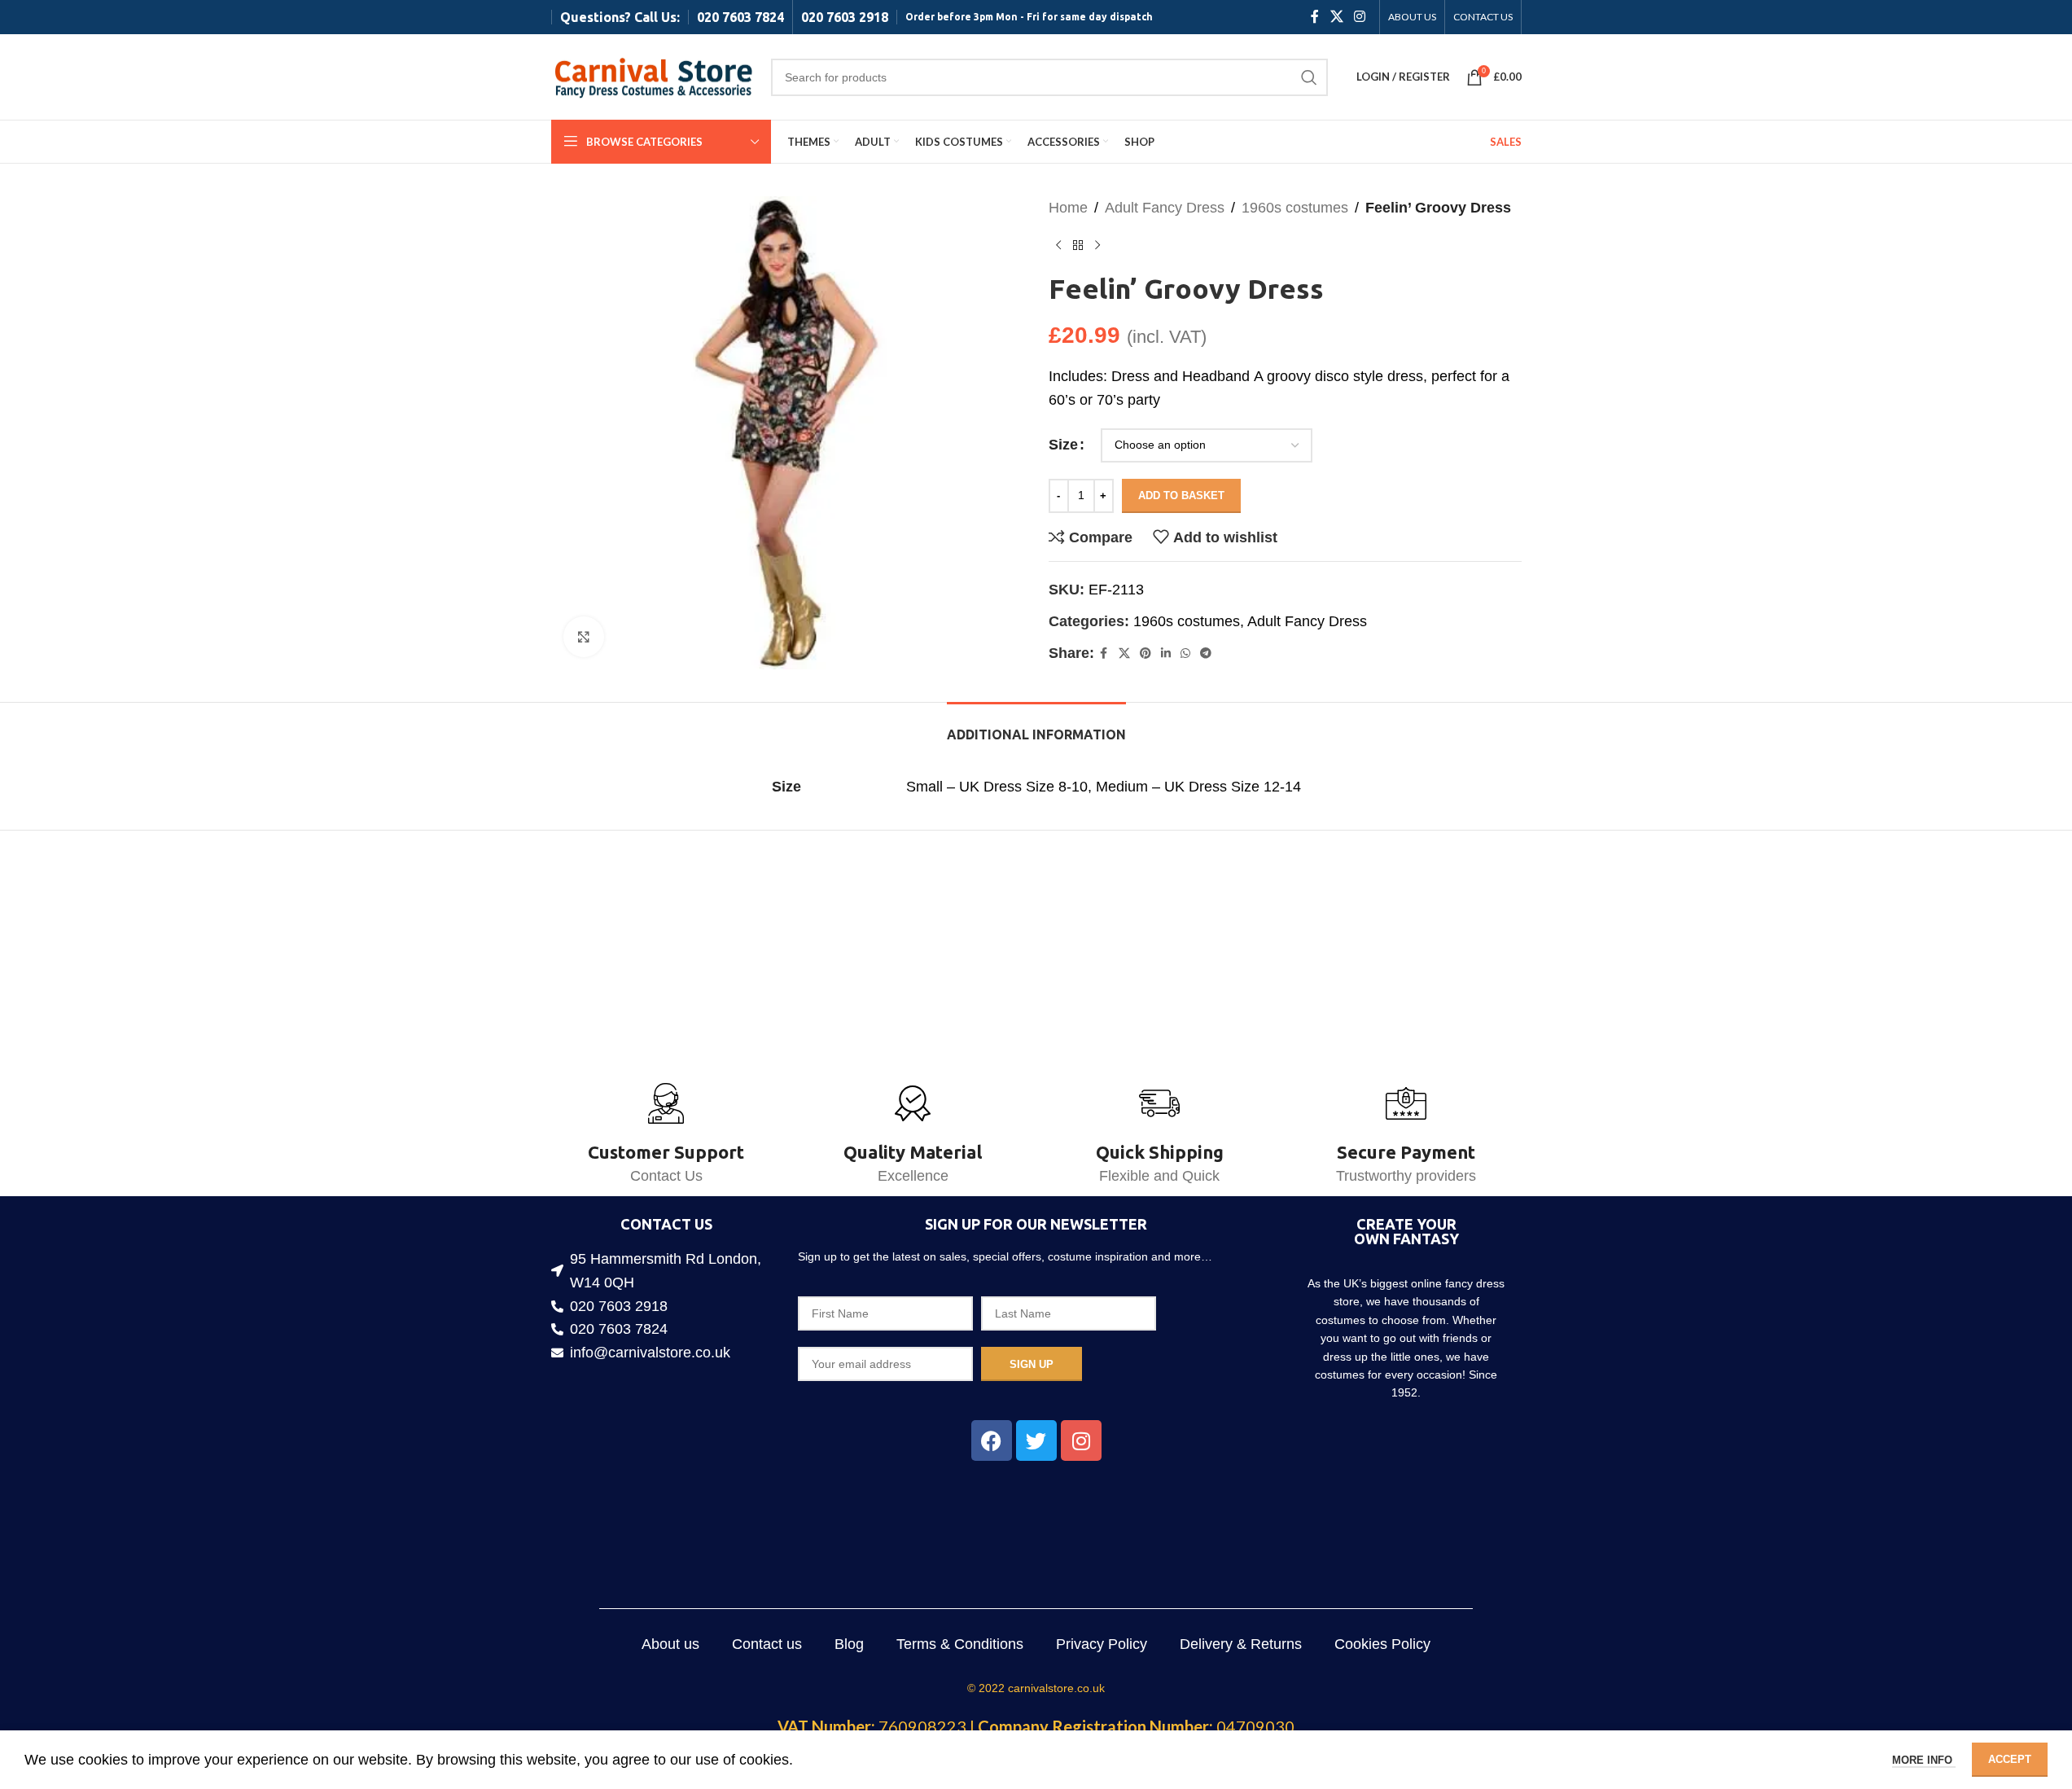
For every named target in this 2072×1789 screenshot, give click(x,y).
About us (670, 1644)
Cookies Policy (1382, 1644)
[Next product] (1097, 246)
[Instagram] (1081, 1440)
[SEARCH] (1309, 77)
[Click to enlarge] (584, 637)
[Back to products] (1078, 246)
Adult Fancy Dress (1165, 208)
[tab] (1036, 727)
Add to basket (1181, 495)
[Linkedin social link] (1166, 653)
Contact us (767, 1644)
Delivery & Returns (1241, 1644)
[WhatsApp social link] (1185, 653)
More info (1924, 1760)
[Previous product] (1058, 246)
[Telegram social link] (1206, 653)
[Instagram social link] (1359, 17)
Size (1063, 445)
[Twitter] (1036, 1440)
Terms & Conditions (960, 1644)
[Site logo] (653, 76)
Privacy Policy (1102, 1644)
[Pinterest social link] (1146, 653)
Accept (2010, 1759)
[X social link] (1336, 17)
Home (1068, 208)
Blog (849, 1644)
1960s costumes (1295, 208)
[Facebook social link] (1315, 17)
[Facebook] (992, 1440)
